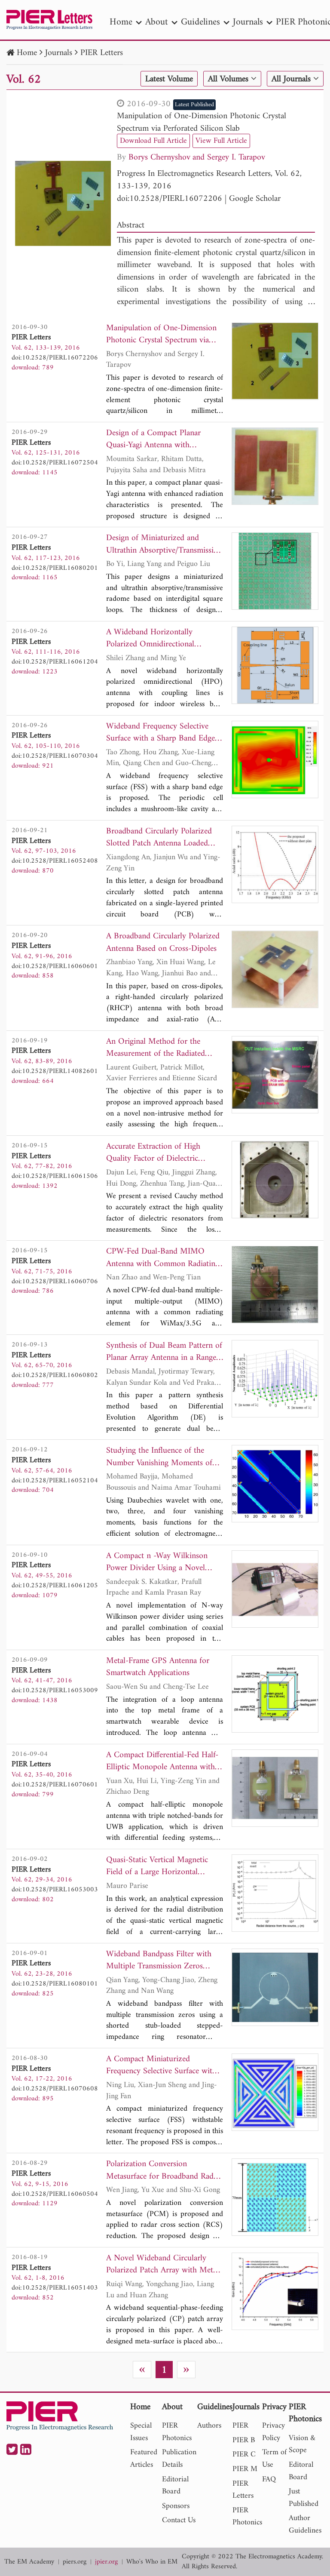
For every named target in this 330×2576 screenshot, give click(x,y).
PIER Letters (102, 53)
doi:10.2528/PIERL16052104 (55, 1481)
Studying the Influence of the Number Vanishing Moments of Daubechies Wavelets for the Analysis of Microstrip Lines (159, 1457)
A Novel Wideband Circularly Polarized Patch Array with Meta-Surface (163, 2265)
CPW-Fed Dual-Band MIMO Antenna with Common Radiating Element (163, 1258)
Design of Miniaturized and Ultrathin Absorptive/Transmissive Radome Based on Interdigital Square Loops (163, 545)
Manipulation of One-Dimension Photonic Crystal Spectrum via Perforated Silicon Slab (202, 123)
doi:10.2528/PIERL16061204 (55, 662)
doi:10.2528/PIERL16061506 (55, 1176)
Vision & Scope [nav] (302, 2444)
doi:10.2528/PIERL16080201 (55, 568)
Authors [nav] (209, 2426)
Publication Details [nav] (179, 2459)
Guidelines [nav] (200, 22)
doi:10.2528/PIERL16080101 (55, 1984)
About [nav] (157, 22)
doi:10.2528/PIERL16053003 (55, 1890)
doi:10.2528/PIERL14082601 (55, 1071)
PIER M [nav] (245, 2469)
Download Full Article (153, 141)
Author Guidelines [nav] (305, 2524)
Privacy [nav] (274, 2408)
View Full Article (221, 141)
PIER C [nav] (244, 2455)
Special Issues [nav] (141, 2432)
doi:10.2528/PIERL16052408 (55, 861)
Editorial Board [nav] (175, 2486)
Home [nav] (121, 22)
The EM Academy (29, 2562)
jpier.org (106, 2562)
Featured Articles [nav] (144, 2459)
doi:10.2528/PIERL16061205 (55, 1586)
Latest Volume (169, 79)
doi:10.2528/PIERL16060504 (55, 2194)
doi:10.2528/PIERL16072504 (55, 463)
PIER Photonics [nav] (177, 2432)
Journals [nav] (248, 22)
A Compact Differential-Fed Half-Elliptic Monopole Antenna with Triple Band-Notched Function (162, 1762)
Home (27, 53)
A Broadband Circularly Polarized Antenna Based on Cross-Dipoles (163, 943)
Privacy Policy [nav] (273, 2432)
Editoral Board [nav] (301, 2471)
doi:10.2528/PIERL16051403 (55, 2288)
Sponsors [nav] (176, 2506)
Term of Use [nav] (274, 2459)
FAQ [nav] (269, 2479)
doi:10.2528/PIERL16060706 (55, 1282)
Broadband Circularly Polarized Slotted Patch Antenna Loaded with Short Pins (159, 838)
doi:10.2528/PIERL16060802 (55, 1375)
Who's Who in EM (152, 2562)
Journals (59, 53)
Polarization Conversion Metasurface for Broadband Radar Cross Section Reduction (163, 2171)
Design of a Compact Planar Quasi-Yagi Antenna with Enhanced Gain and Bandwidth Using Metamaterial (158, 440)
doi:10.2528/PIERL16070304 (55, 756)
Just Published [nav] (304, 2498)
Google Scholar (255, 199)
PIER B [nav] (244, 2440)
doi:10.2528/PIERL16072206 (170, 199)
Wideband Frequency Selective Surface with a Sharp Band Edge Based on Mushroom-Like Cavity (162, 733)
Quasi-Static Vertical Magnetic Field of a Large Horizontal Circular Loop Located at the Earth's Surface (157, 1867)
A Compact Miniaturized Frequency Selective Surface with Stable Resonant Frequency (161, 2066)
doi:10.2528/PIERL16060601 (55, 966)
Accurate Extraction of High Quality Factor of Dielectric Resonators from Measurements (159, 1153)
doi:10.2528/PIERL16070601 (55, 1785)
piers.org (75, 2562)
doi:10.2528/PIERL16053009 (55, 1691)
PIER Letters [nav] (243, 2490)
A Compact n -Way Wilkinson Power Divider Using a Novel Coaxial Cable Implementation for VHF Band (163, 1563)
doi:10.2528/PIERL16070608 (55, 2089)
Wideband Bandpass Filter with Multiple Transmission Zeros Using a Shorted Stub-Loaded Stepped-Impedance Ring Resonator (159, 1961)
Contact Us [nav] (179, 2520)
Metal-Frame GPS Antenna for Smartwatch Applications (158, 1668)
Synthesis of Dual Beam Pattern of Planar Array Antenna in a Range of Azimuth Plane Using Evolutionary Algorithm (164, 1352)
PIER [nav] (240, 2426)
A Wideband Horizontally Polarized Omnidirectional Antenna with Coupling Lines (156, 639)
